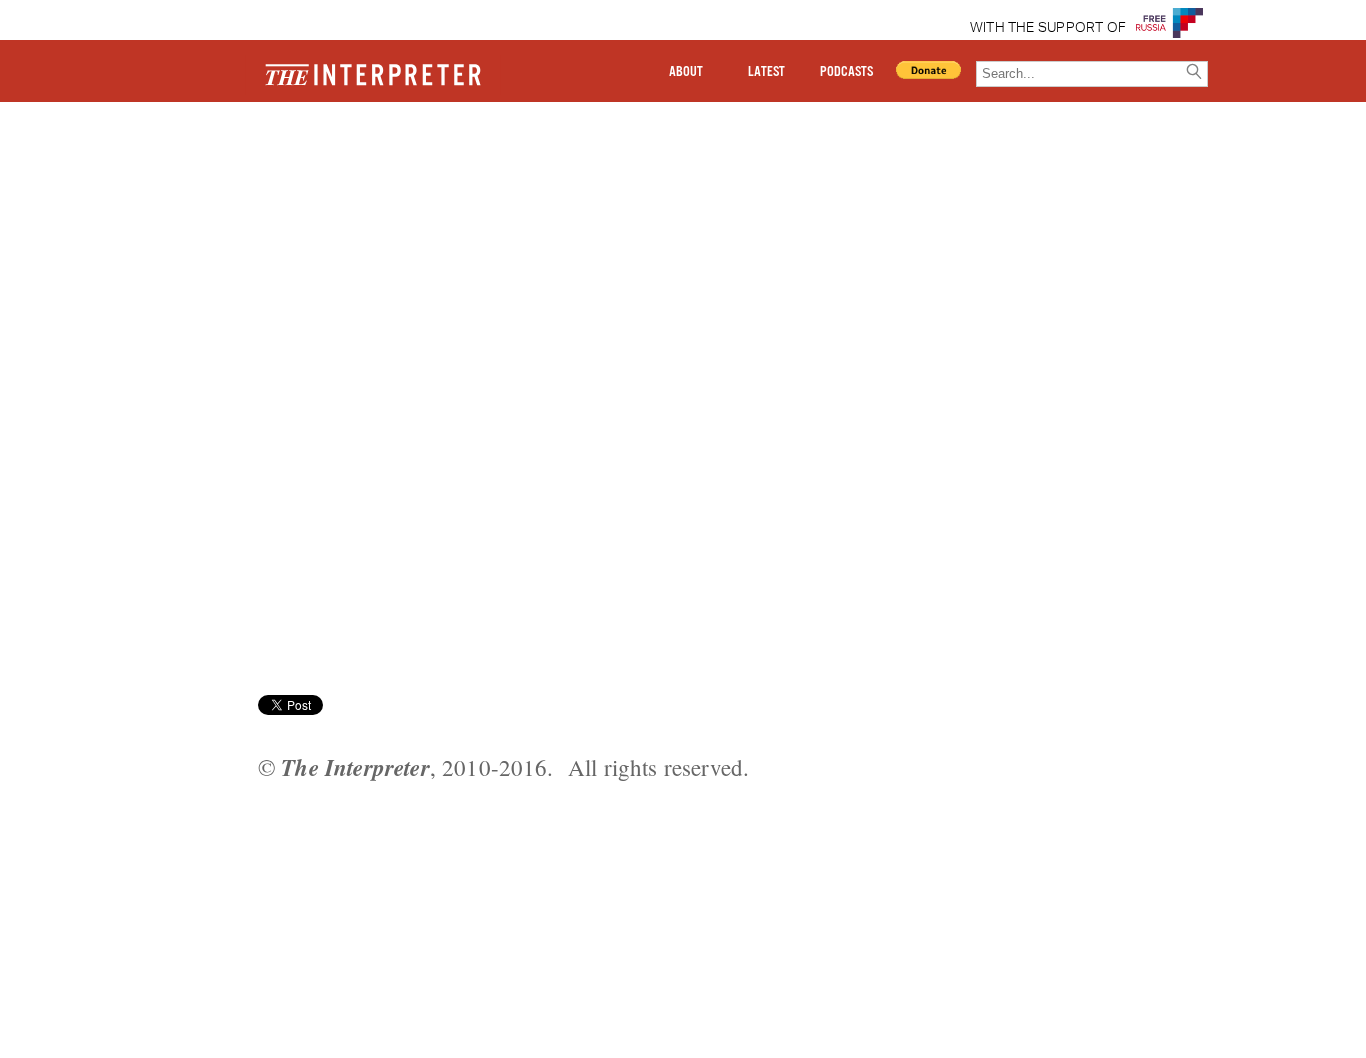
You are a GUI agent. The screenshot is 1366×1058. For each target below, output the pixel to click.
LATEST (766, 72)
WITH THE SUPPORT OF (1048, 28)
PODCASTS (846, 72)
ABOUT (686, 72)
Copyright (223, 173)
